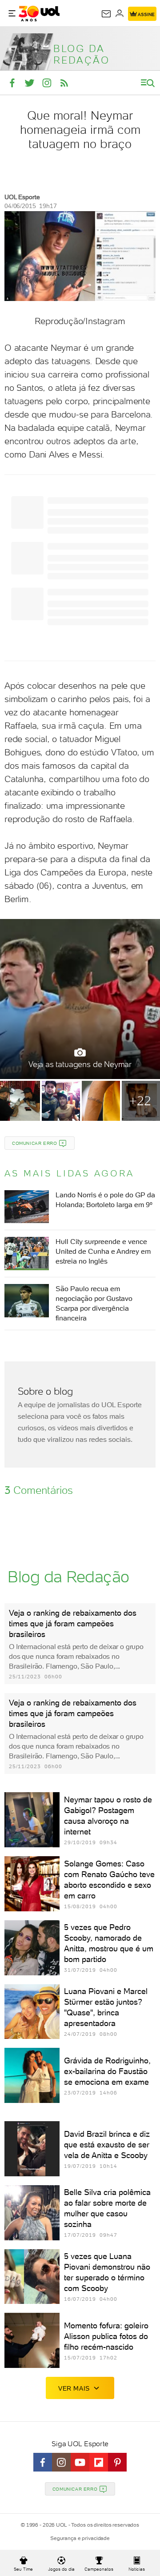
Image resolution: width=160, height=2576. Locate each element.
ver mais (74, 2388)
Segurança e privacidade (80, 2538)
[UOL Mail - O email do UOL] (106, 14)
